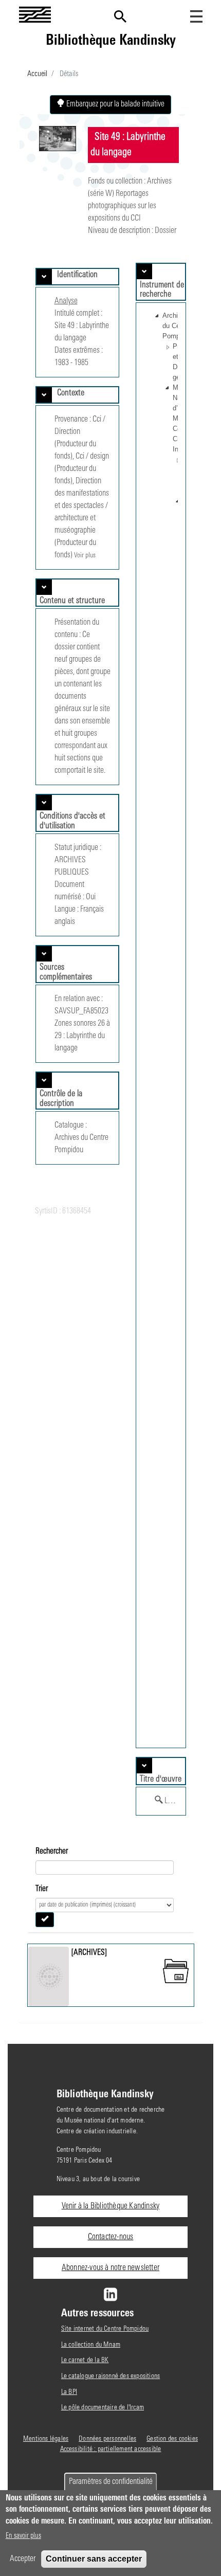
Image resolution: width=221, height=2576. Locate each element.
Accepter (23, 2559)
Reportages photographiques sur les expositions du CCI (122, 206)
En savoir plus (23, 2536)
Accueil (37, 74)
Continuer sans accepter (94, 2559)
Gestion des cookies (172, 2439)
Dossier (165, 231)
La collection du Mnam (91, 2345)
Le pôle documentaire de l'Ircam (103, 2408)
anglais (65, 922)
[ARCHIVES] (89, 1953)
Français (92, 910)
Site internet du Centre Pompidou (105, 2329)
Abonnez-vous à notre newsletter (110, 2268)
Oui (91, 897)
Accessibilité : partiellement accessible (111, 2449)
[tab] (77, 277)
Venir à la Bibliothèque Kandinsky (111, 2206)
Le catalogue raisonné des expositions (110, 2376)
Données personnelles (107, 2439)
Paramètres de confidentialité (111, 2482)
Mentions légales (46, 2439)
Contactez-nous (111, 2237)
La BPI (69, 2392)
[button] (157, 326)
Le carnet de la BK (85, 2360)
